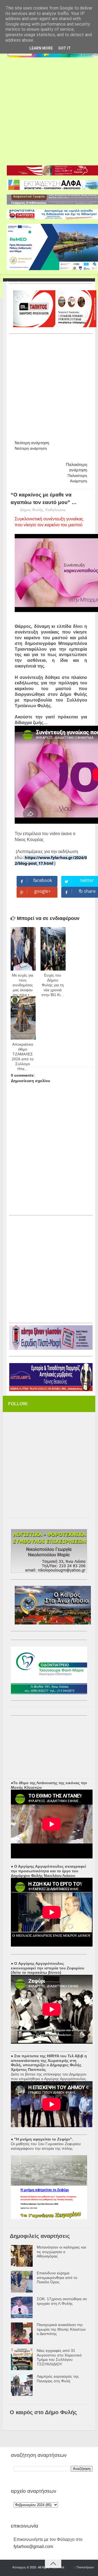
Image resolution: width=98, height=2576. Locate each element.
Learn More (41, 48)
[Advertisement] (49, 109)
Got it (65, 48)
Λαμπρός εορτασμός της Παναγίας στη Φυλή (58, 2379)
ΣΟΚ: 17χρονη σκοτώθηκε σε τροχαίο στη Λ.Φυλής (62, 2301)
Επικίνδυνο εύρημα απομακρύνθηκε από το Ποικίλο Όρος (57, 2278)
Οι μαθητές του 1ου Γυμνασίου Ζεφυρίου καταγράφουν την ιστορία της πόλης (46, 2146)
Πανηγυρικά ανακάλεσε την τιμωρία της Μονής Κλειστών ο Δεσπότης (61, 2329)
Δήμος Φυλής (32, 510)
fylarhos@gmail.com (33, 2546)
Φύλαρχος (19, 2567)
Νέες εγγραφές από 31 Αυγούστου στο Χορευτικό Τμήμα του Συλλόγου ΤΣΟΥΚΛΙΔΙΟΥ (59, 2357)
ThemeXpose (85, 2567)
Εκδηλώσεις (56, 510)
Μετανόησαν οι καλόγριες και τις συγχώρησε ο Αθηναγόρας (61, 2252)
